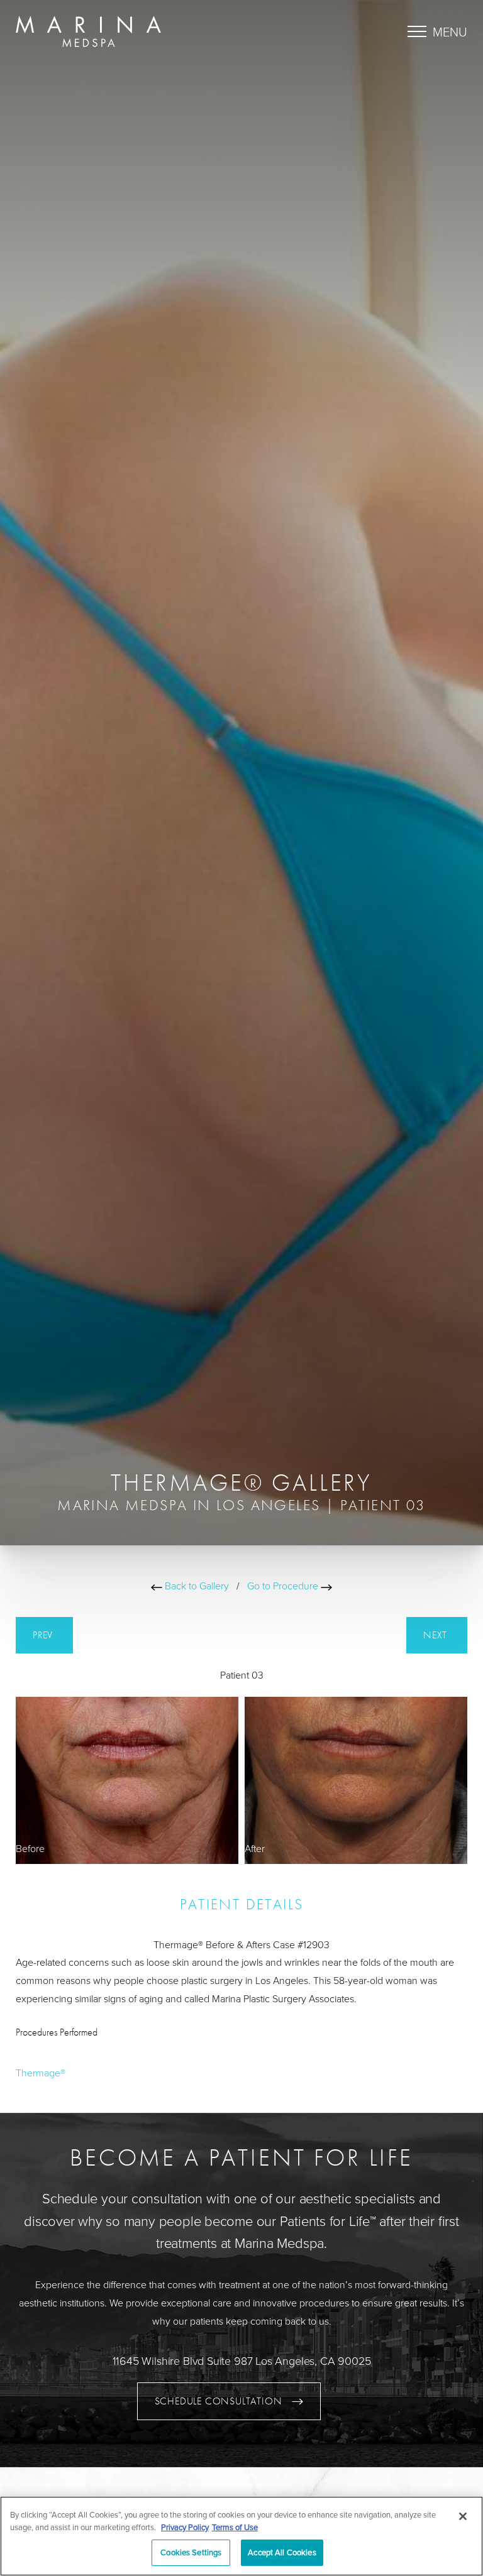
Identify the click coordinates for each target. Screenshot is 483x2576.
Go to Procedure (284, 1586)
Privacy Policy (185, 2527)
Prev (44, 1635)
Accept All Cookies (282, 2552)
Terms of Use (235, 2527)
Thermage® (41, 2073)
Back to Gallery (196, 1586)
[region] (241, 2536)
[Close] (463, 2516)
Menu (450, 31)
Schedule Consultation (219, 2401)
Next (437, 1635)
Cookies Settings (191, 2552)
